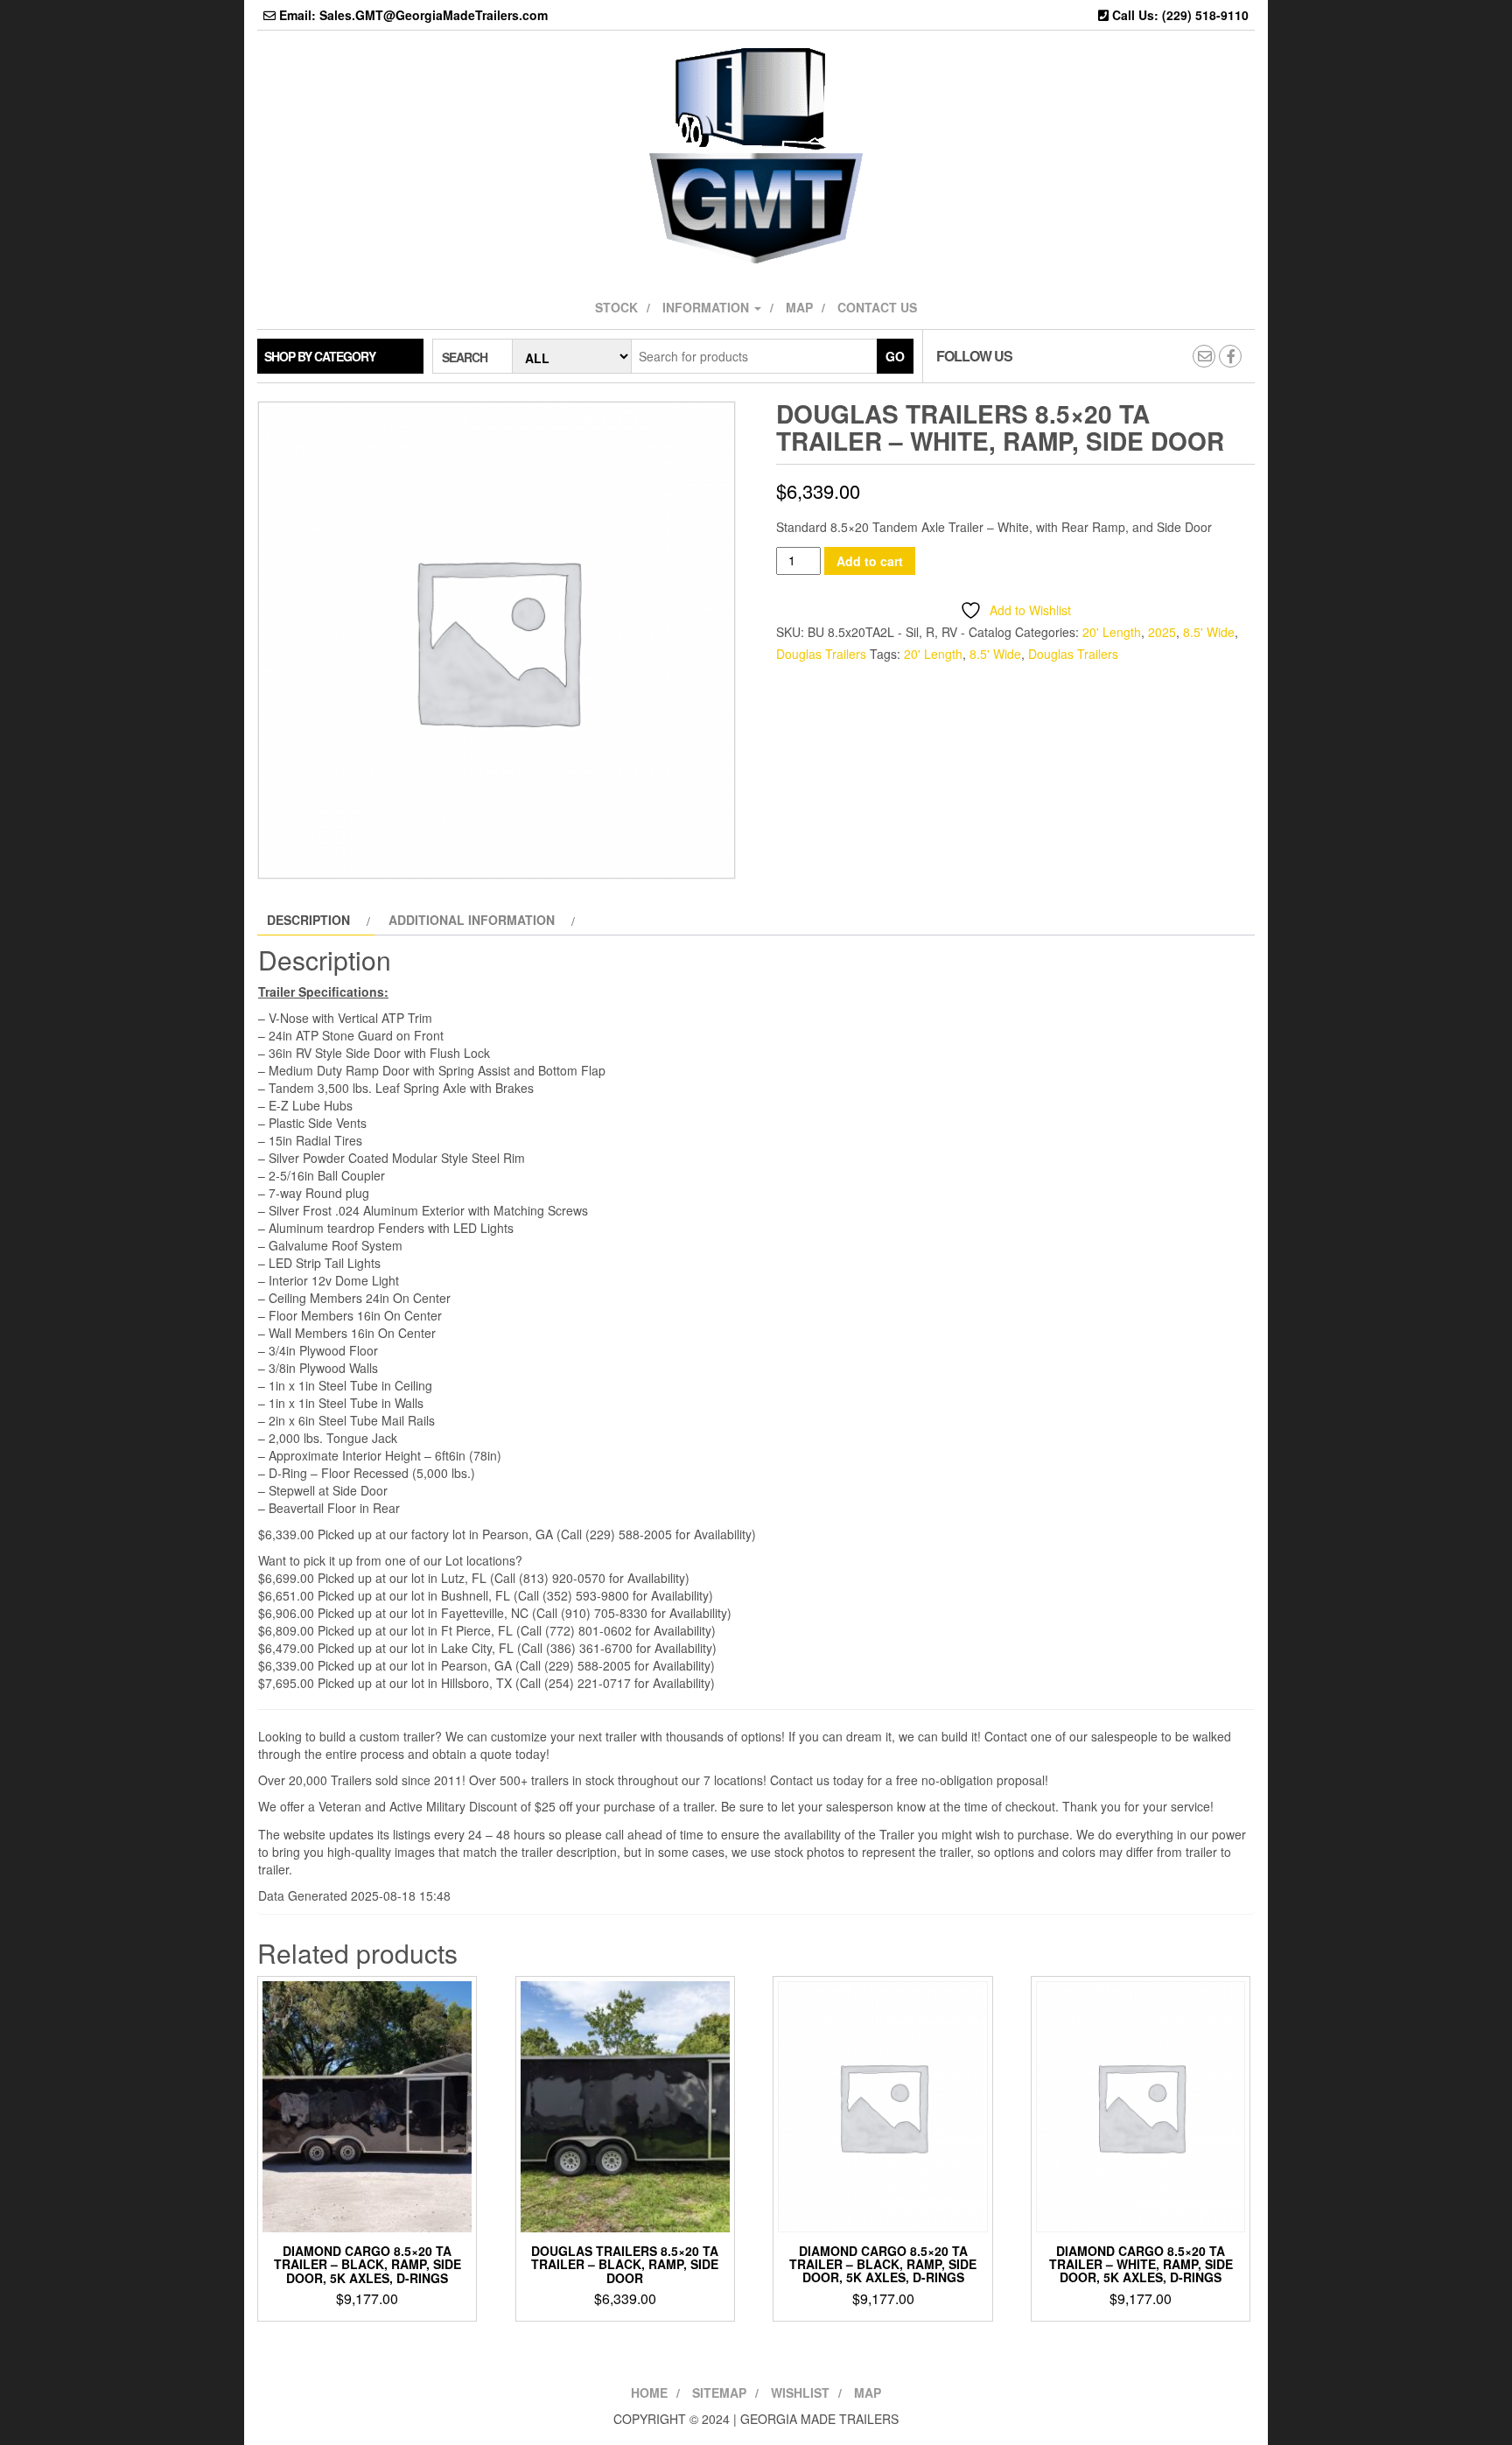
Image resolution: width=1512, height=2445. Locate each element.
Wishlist (800, 2392)
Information (707, 307)
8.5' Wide (1209, 632)
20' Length (1112, 632)
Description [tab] (308, 920)
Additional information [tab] (472, 920)
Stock (616, 307)
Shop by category (320, 356)
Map (799, 307)
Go (895, 356)
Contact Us (877, 307)
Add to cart (870, 561)
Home (649, 2392)
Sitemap (719, 2392)
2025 (1162, 632)
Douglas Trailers (821, 654)
